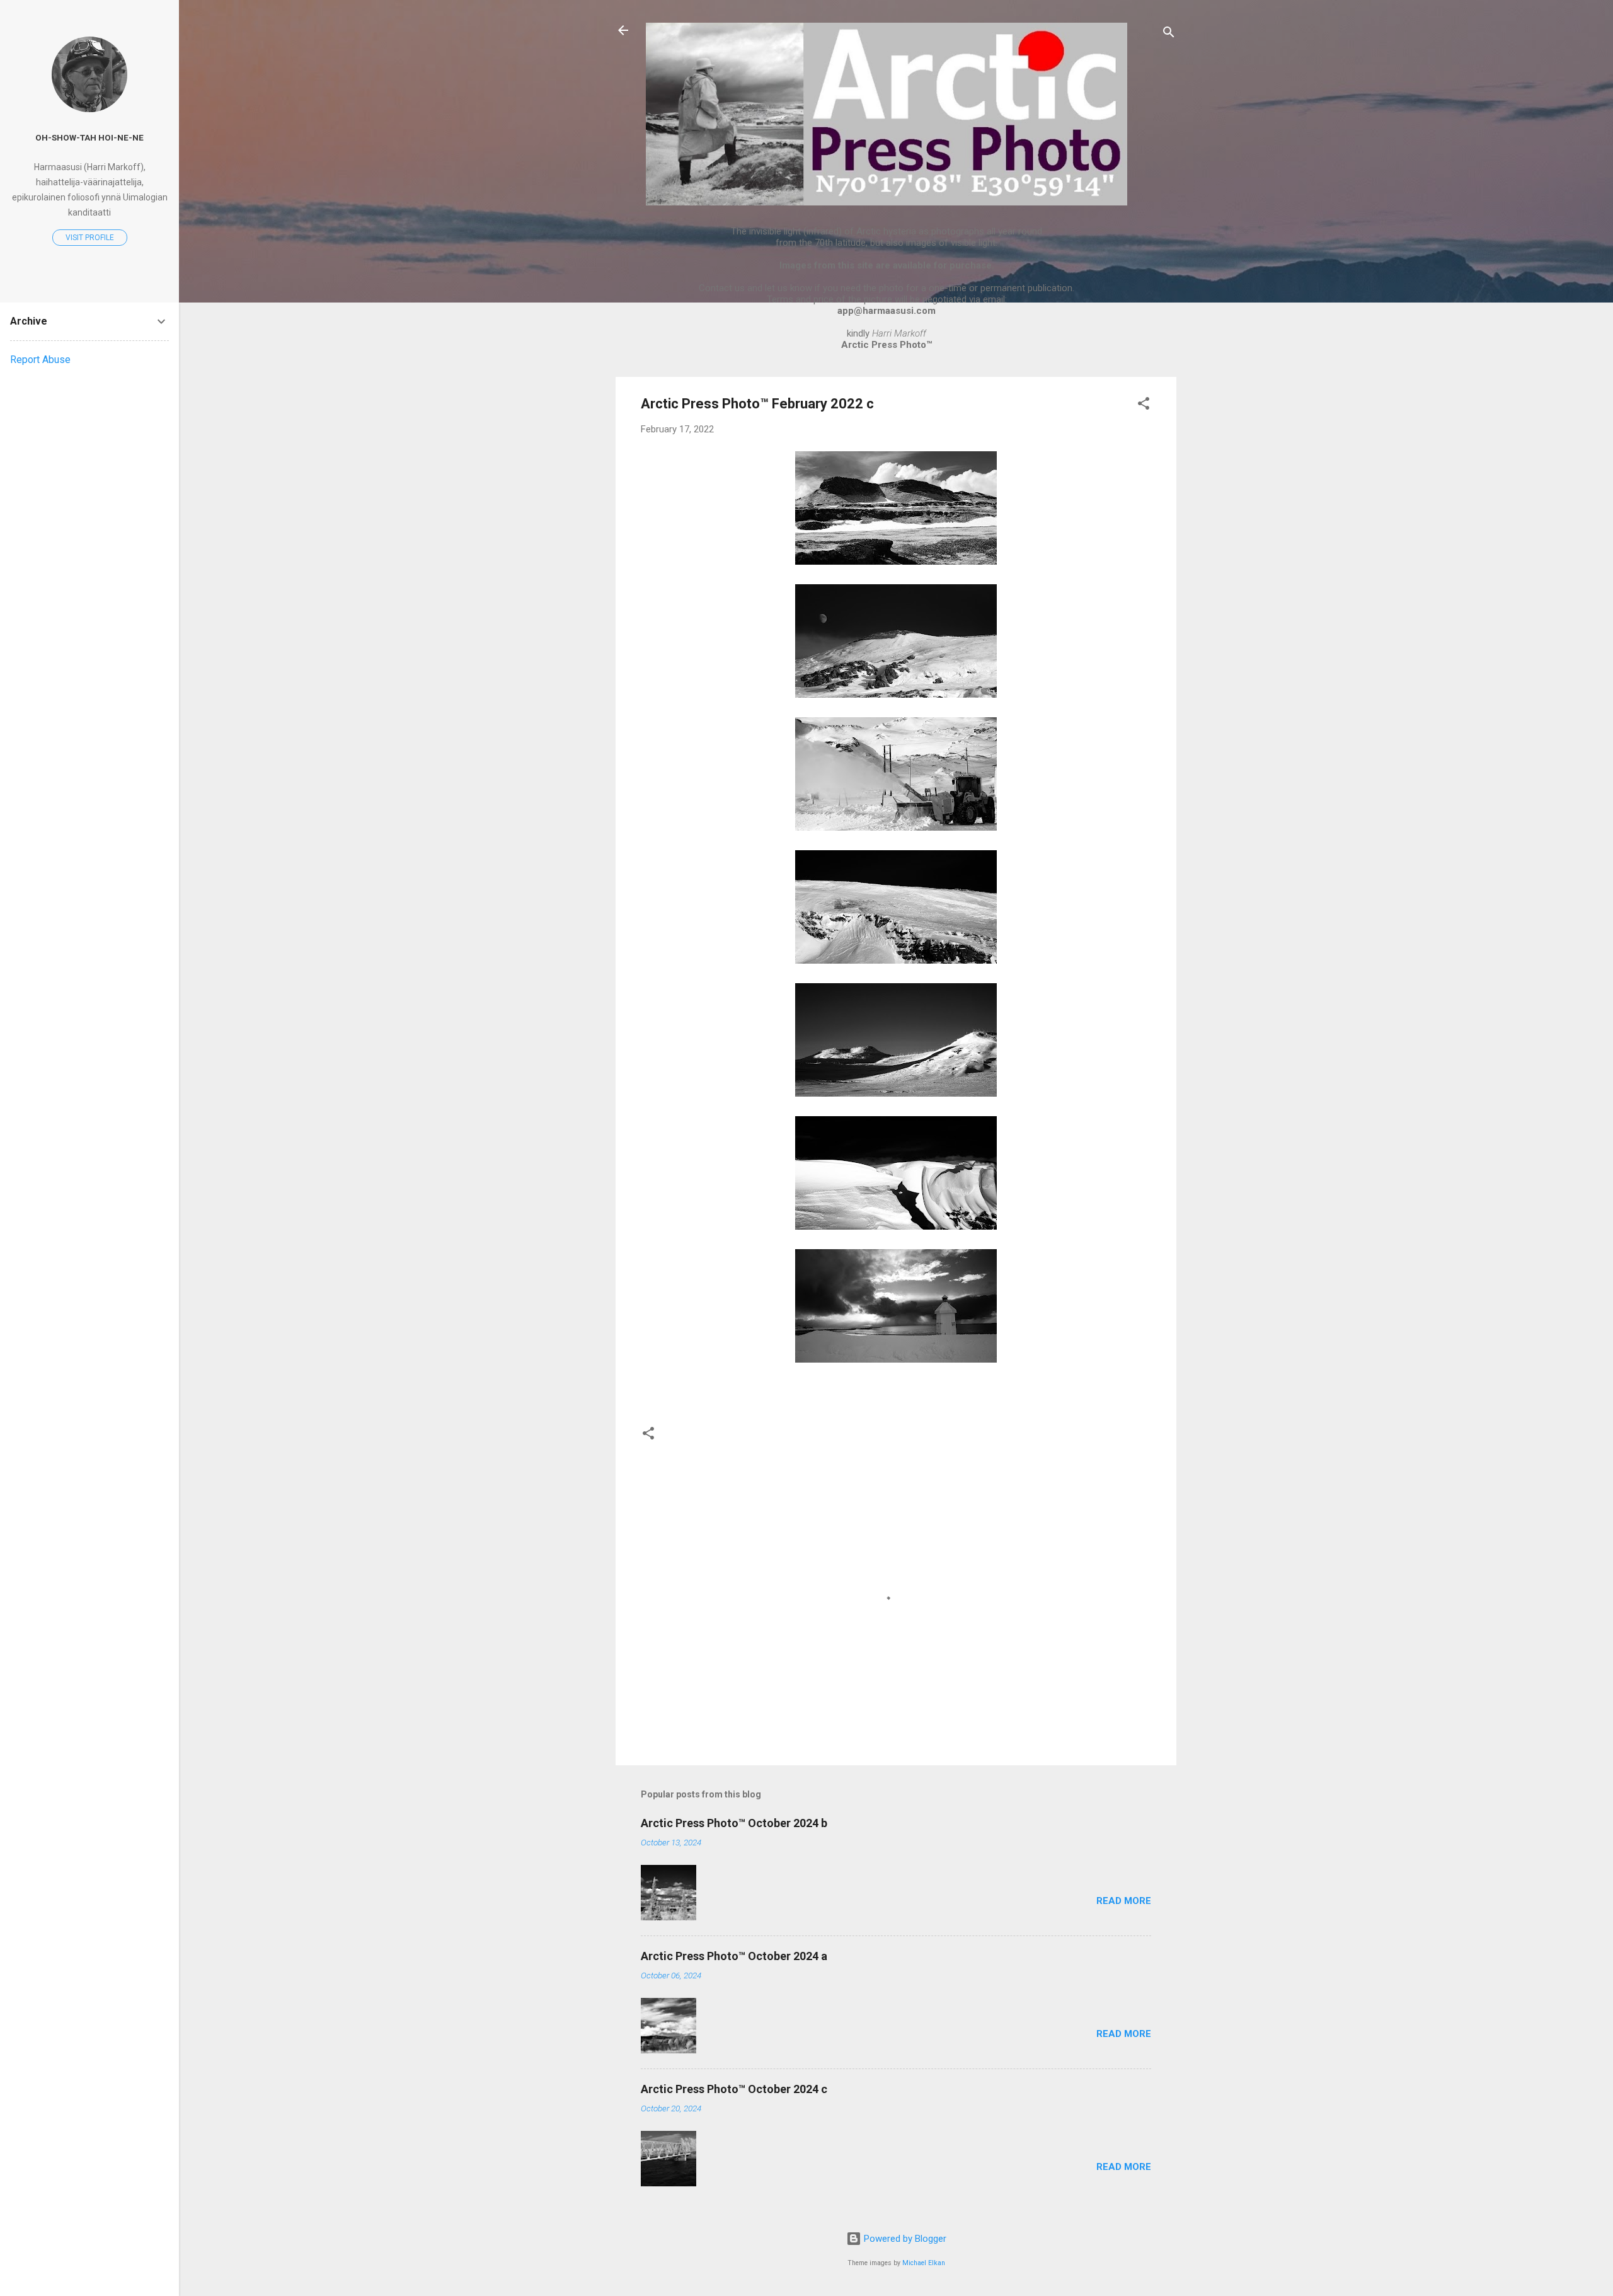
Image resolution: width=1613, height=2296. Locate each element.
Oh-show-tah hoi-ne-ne (89, 137)
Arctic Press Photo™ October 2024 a (734, 1956)
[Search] (1169, 34)
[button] (1144, 406)
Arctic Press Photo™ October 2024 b (734, 1823)
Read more (1124, 1901)
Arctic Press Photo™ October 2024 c (734, 2089)
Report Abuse (40, 360)
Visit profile (90, 238)
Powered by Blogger (904, 2239)
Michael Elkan (924, 2263)
